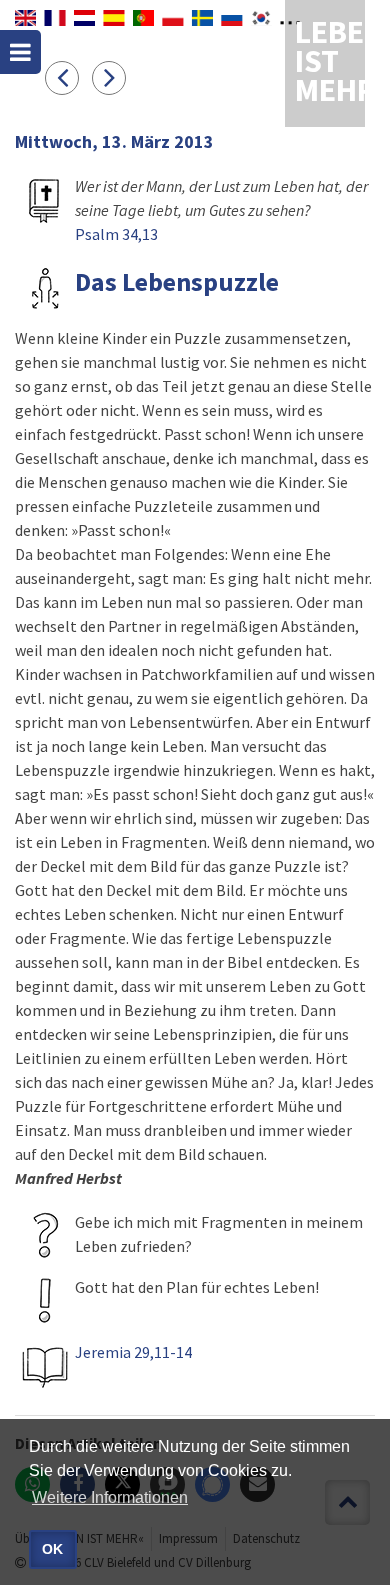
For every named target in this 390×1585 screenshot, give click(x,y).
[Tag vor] (114, 77)
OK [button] (52, 1549)
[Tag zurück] (68, 77)
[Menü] (20, 52)
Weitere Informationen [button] (110, 1497)
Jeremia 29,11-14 (133, 1352)
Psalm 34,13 (116, 234)
